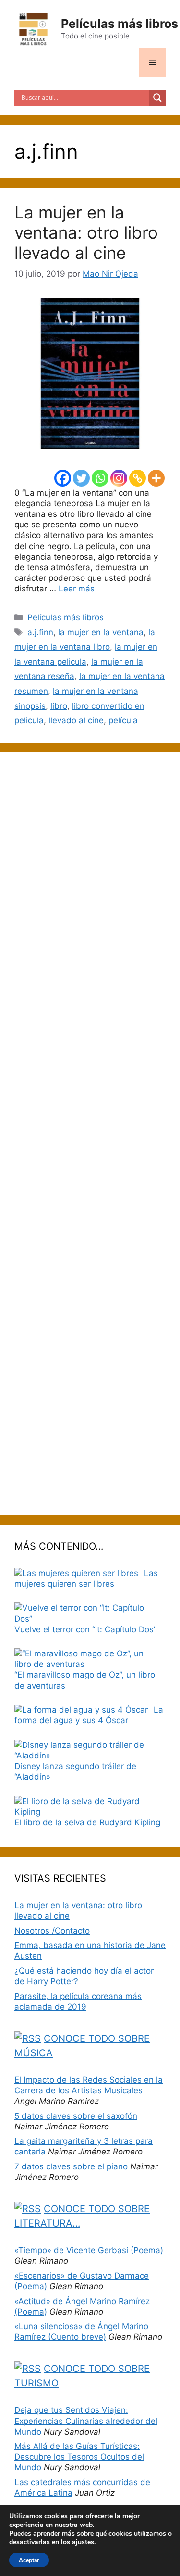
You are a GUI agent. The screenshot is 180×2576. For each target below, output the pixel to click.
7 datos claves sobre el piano (71, 2166)
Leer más (77, 589)
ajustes (83, 2542)
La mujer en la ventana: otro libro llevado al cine (86, 232)
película (123, 720)
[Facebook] (63, 478)
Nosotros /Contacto (52, 1931)
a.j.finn (40, 632)
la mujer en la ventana (101, 632)
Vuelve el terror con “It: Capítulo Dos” (85, 1629)
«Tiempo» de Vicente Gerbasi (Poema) (89, 2250)
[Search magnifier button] (157, 98)
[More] (156, 478)
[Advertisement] (90, 1134)
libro (59, 706)
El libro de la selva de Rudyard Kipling (87, 1822)
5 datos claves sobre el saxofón (76, 2116)
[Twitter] (81, 478)
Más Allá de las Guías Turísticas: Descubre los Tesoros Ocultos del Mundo (79, 2457)
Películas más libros (120, 24)
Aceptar (29, 2560)
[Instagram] (119, 478)
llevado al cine (76, 720)
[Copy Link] (138, 478)
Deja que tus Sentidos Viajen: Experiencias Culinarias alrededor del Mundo (86, 2421)
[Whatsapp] (100, 478)
